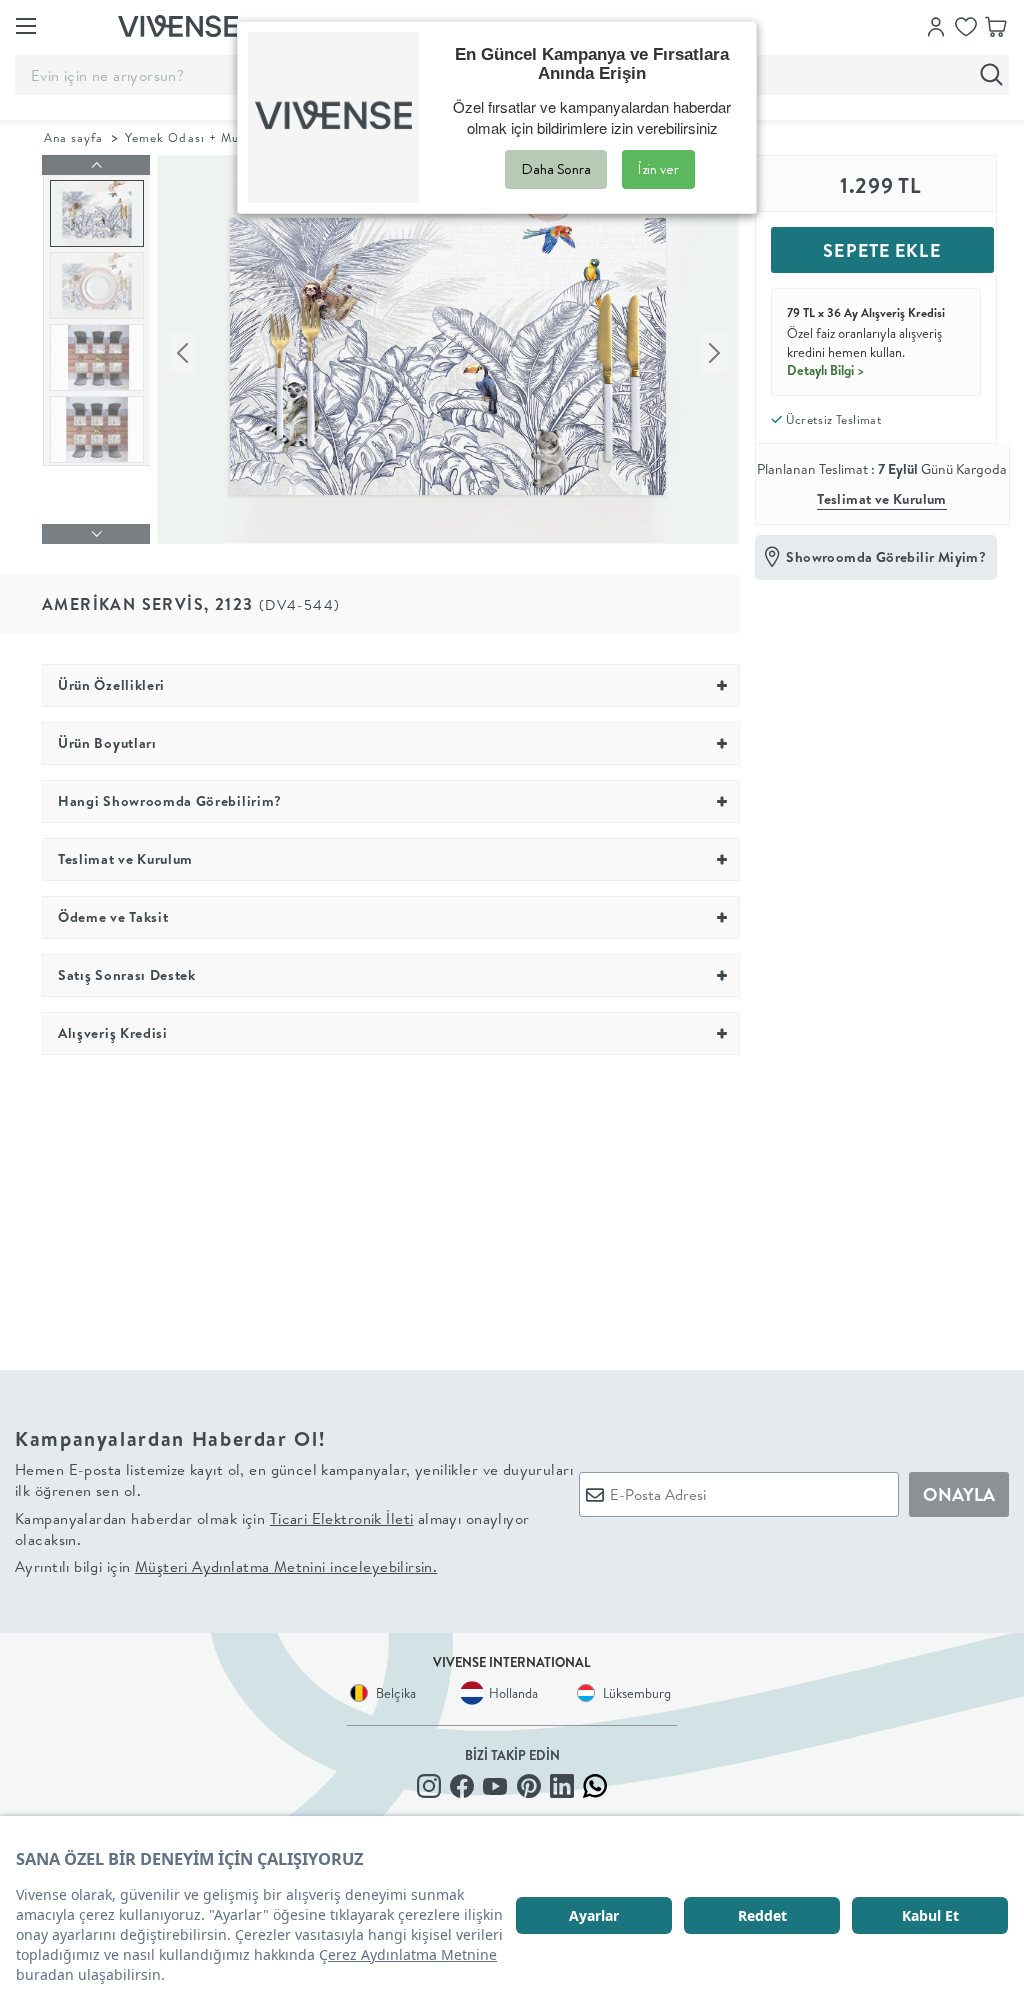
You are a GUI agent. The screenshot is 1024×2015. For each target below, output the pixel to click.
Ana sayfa (73, 137)
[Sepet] (996, 25)
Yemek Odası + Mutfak (194, 137)
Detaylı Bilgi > (826, 370)
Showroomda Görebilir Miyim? (886, 557)
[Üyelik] (936, 25)
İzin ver (658, 169)
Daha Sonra (556, 169)
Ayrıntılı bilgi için (226, 1566)
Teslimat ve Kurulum (882, 499)
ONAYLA (959, 1494)
